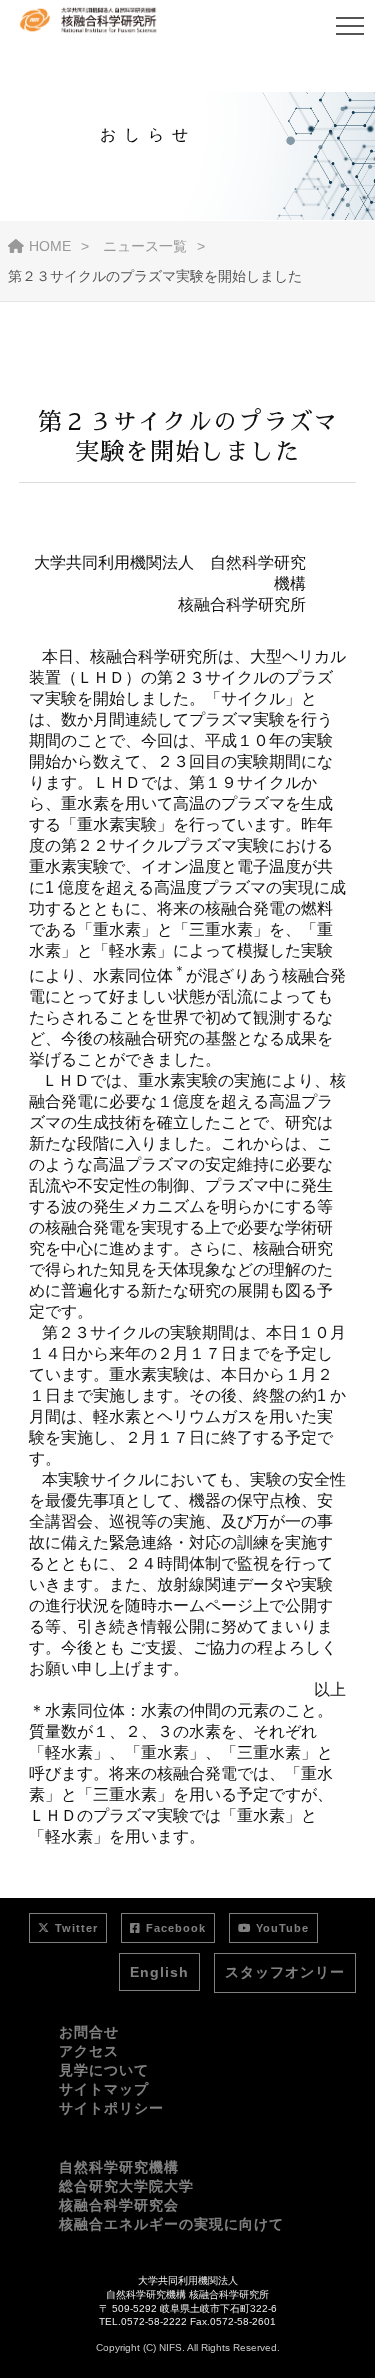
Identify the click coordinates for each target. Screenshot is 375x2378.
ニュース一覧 (145, 246)
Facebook (176, 1928)
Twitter (76, 1928)
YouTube (282, 1928)
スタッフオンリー (285, 1972)
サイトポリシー (111, 2108)
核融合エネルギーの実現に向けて (171, 2224)
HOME (50, 246)
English (159, 1972)
